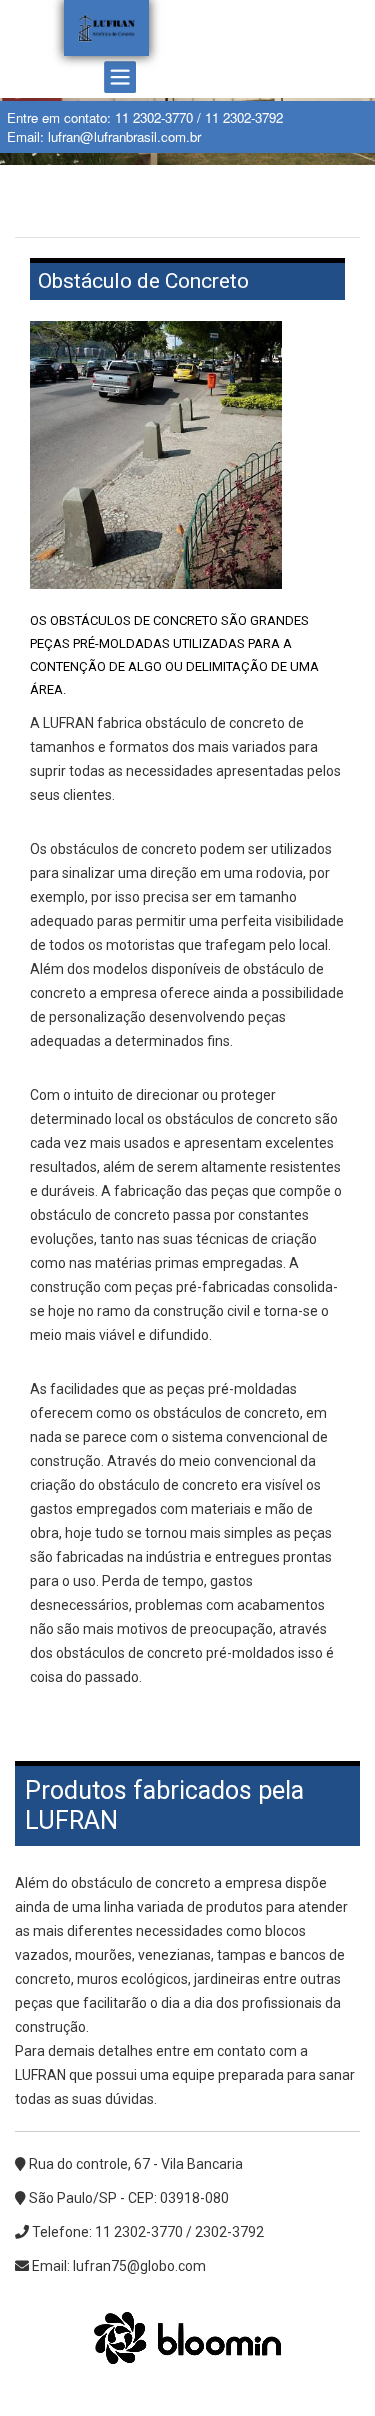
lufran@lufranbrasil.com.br (124, 136)
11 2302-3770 (154, 117)
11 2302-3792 (244, 117)
